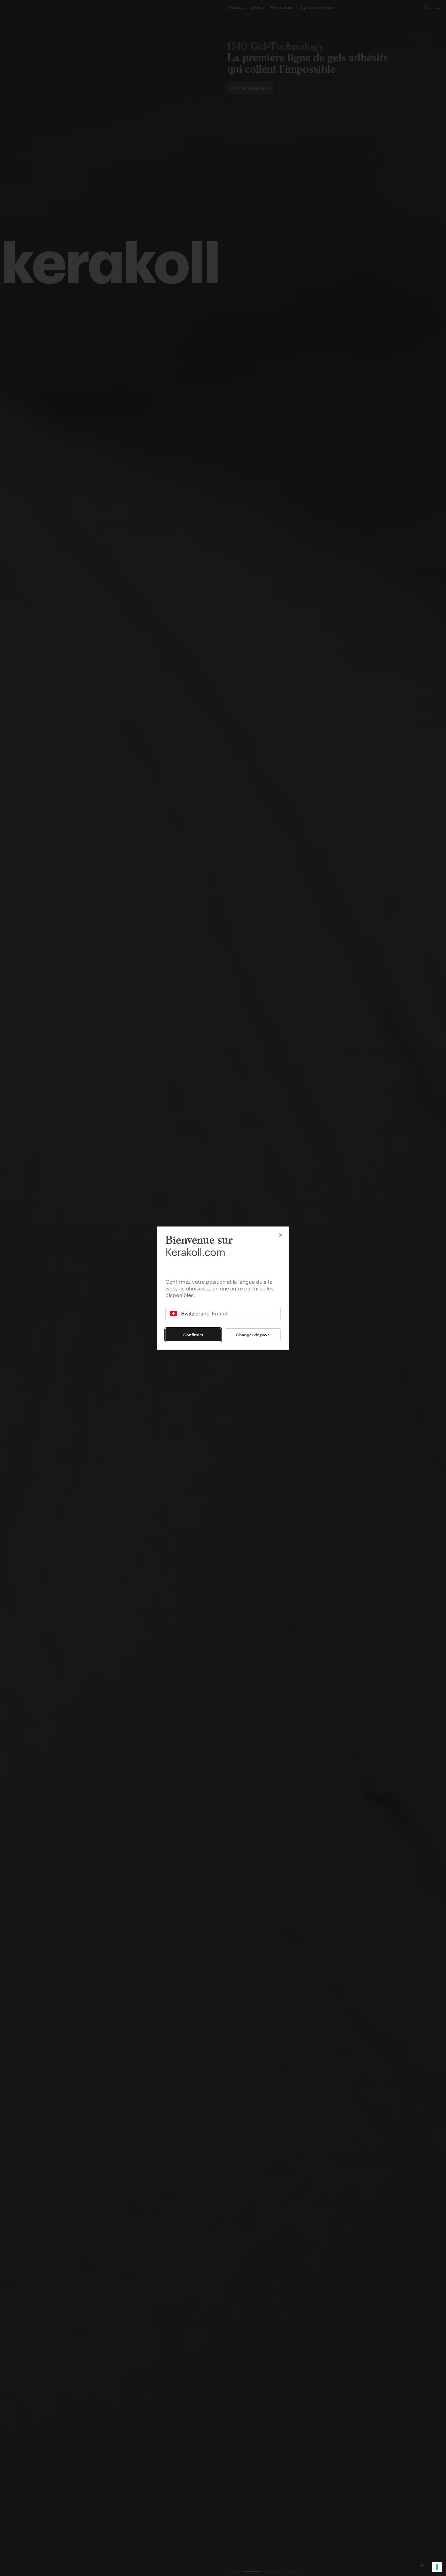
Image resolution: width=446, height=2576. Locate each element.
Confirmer (193, 1335)
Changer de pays (253, 1335)
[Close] (281, 1235)
